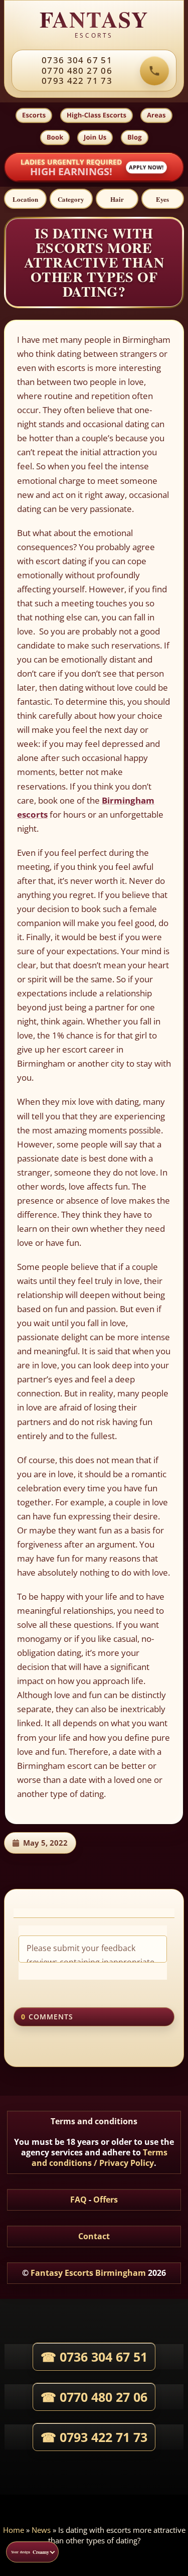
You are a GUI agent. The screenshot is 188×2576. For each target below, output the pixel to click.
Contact (94, 2236)
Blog (135, 137)
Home (14, 2530)
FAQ (78, 2200)
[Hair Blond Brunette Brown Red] (117, 199)
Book (55, 137)
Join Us (95, 137)
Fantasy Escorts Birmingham (88, 2273)
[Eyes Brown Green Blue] (163, 199)
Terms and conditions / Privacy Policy (100, 2158)
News (41, 2530)
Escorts (34, 115)
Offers (106, 2200)
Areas (156, 115)
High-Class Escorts (97, 115)
